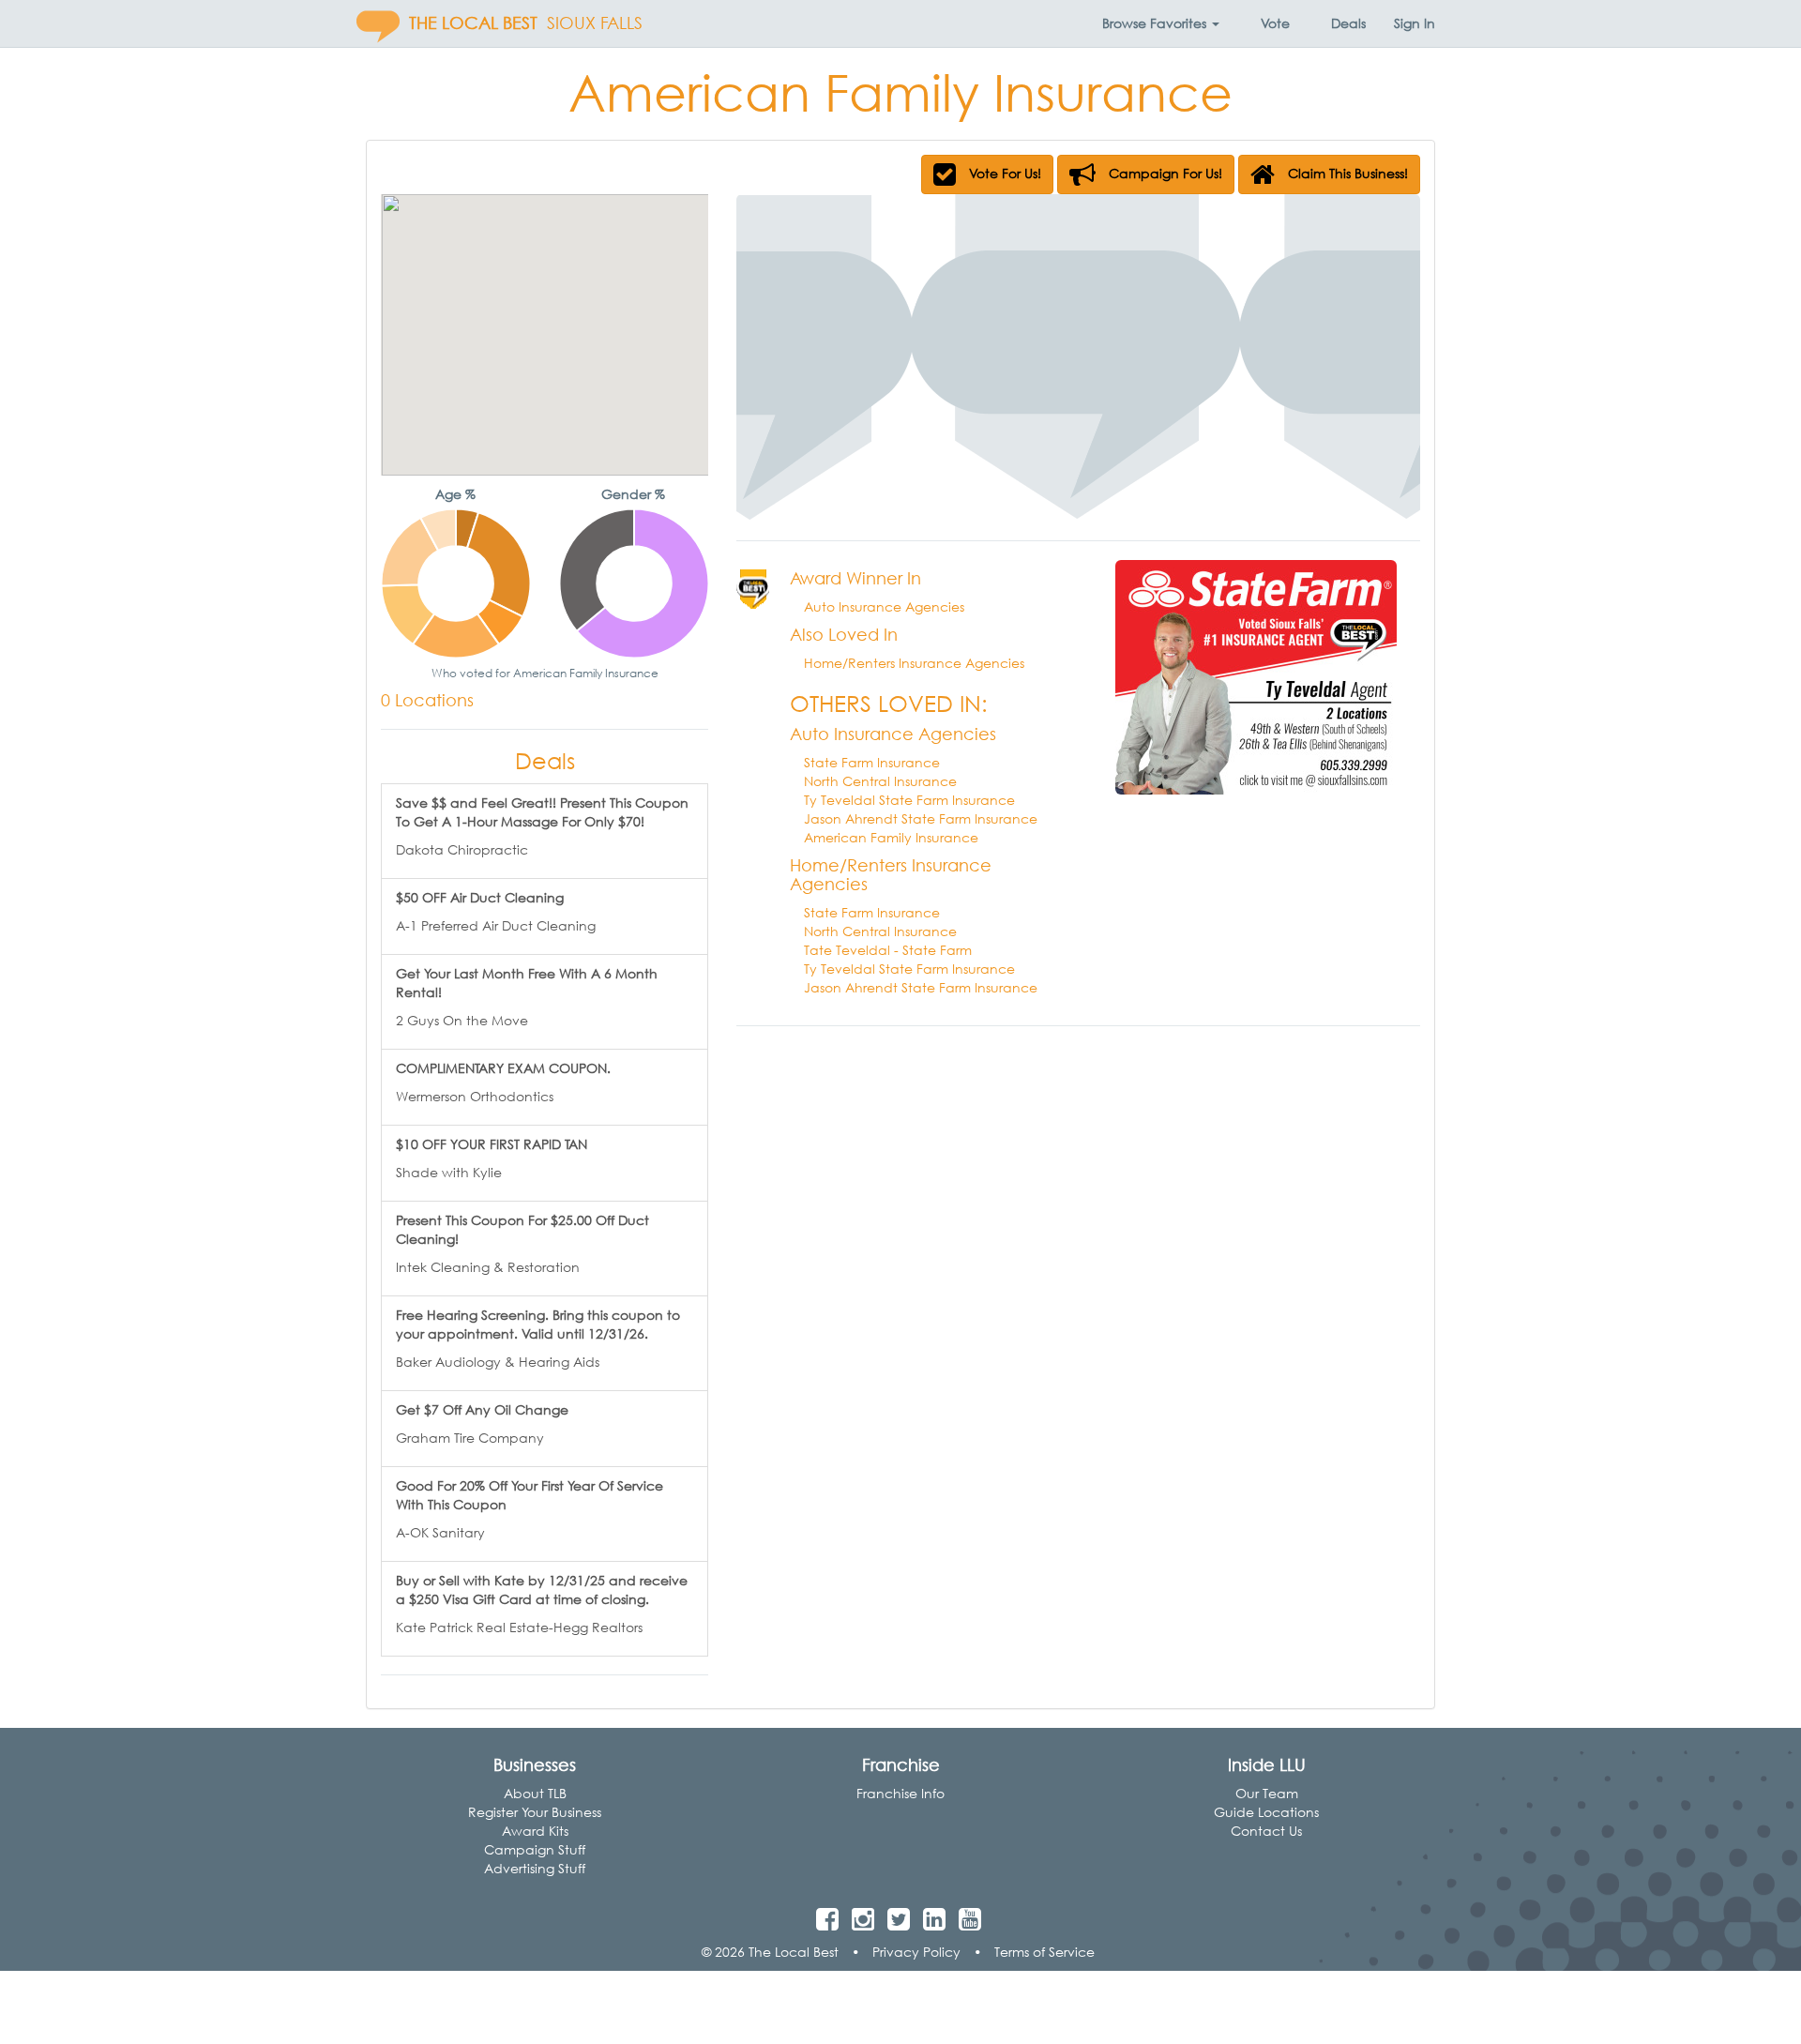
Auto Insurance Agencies (884, 606)
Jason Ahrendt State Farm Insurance (921, 818)
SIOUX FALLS (595, 23)
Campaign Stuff (535, 1849)
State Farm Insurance (872, 762)
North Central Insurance (880, 781)
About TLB (535, 1793)
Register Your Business (535, 1812)
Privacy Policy (916, 1952)
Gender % (633, 494)
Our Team (1267, 1793)
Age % (455, 494)
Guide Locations (1266, 1812)
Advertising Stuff (535, 1868)
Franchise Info (900, 1793)
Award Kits (535, 1831)
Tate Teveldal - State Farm (888, 950)
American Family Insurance (891, 837)
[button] (1161, 23)
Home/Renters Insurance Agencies (914, 663)
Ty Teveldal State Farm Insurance (909, 800)
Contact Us (1266, 1831)
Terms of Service (1044, 1952)
